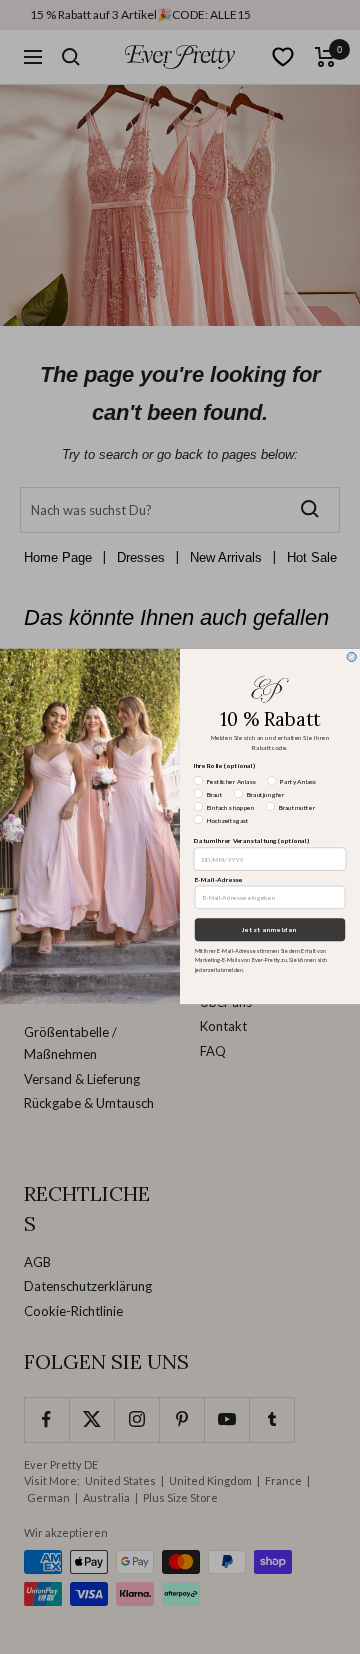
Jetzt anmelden (269, 930)
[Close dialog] (351, 657)
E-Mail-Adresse (219, 880)
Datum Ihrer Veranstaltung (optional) (251, 842)
